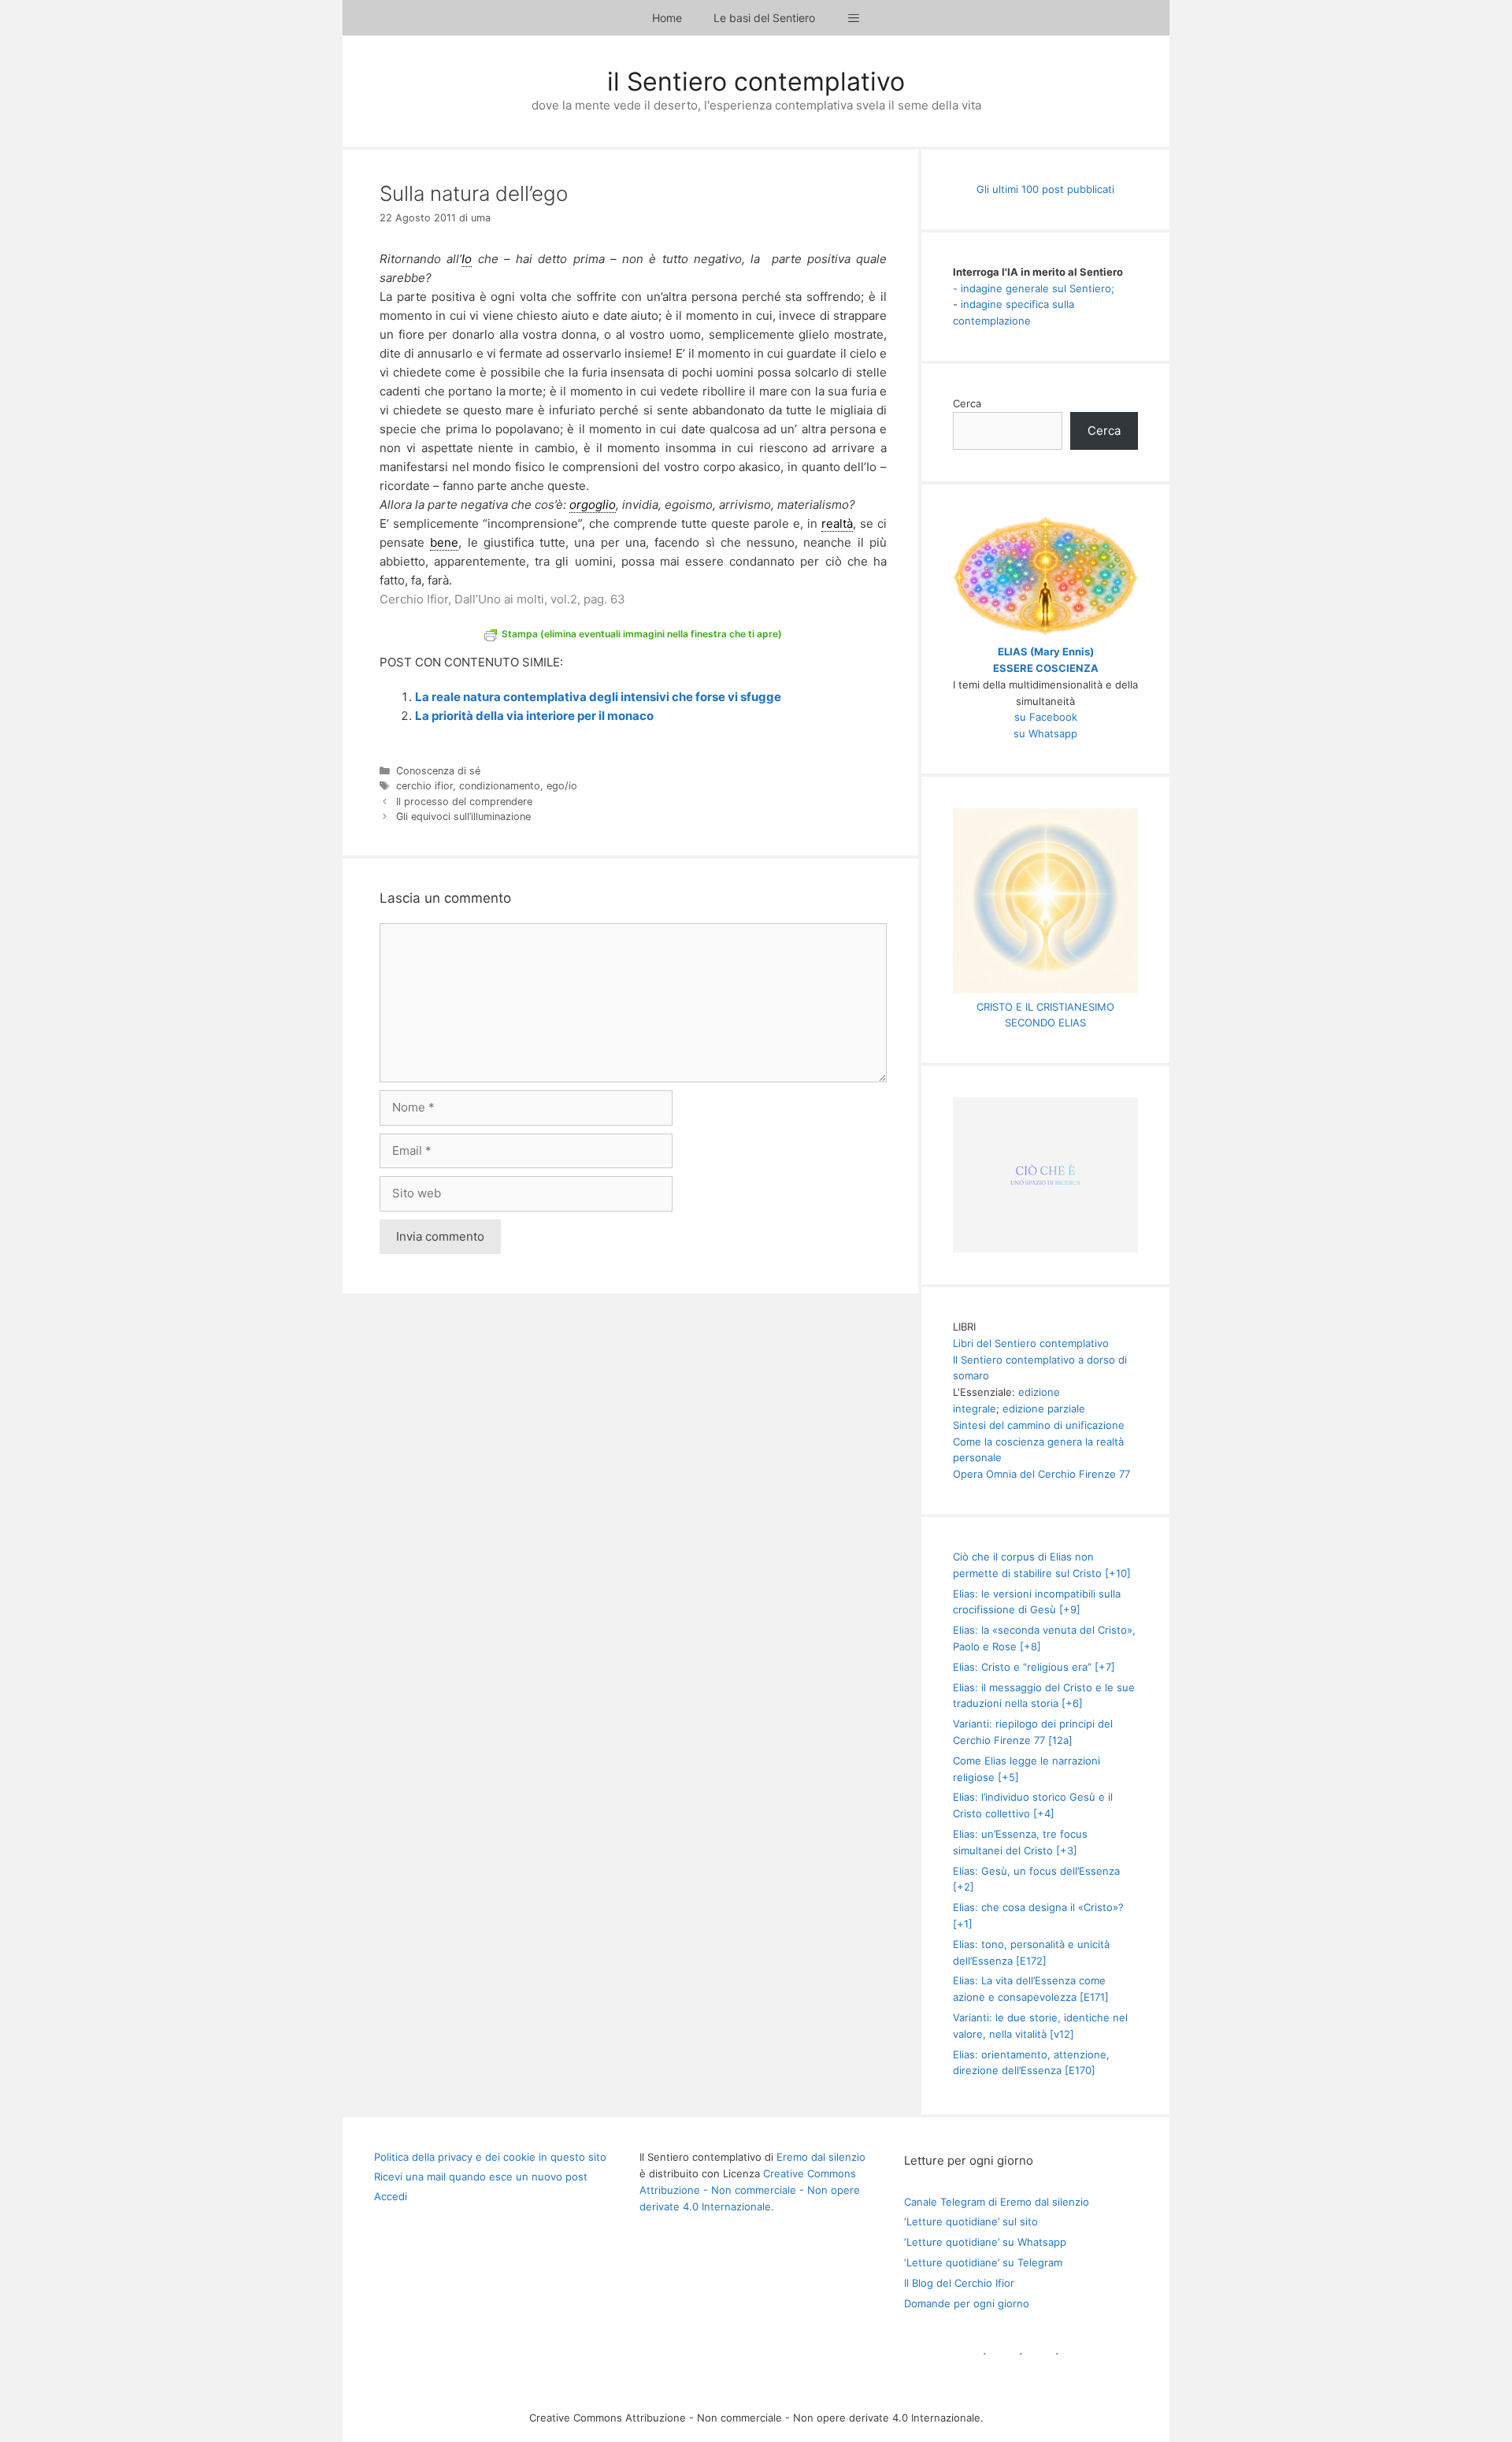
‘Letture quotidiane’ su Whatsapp (985, 2242)
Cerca (967, 403)
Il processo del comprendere (464, 802)
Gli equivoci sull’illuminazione (463, 816)
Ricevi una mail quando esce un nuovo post (481, 2177)
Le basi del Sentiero (764, 18)
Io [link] (467, 259)
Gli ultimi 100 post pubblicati (1045, 189)
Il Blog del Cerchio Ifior (959, 2283)
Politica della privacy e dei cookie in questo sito (490, 2157)
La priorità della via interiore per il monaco (534, 716)
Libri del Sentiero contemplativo (1031, 1343)
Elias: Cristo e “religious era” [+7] (1034, 1667)
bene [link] (444, 542)
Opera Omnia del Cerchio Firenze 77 (1041, 1474)
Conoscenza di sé (438, 771)
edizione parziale (1044, 1408)
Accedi (391, 2196)
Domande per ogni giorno (967, 2303)
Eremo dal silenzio (821, 2157)
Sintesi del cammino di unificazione (1039, 1425)
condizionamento (500, 786)
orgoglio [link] (593, 505)
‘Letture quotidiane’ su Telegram (983, 2262)
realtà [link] (837, 523)
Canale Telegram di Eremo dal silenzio (997, 2202)
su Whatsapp (1045, 733)
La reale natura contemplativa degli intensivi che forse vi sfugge (598, 697)
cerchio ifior (424, 786)
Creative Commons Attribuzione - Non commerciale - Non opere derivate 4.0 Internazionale (750, 2190)
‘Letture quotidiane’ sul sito (971, 2221)
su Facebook (1046, 717)
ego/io (562, 786)
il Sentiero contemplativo (756, 82)
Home (667, 18)
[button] (854, 18)
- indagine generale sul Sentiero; (1034, 288)
